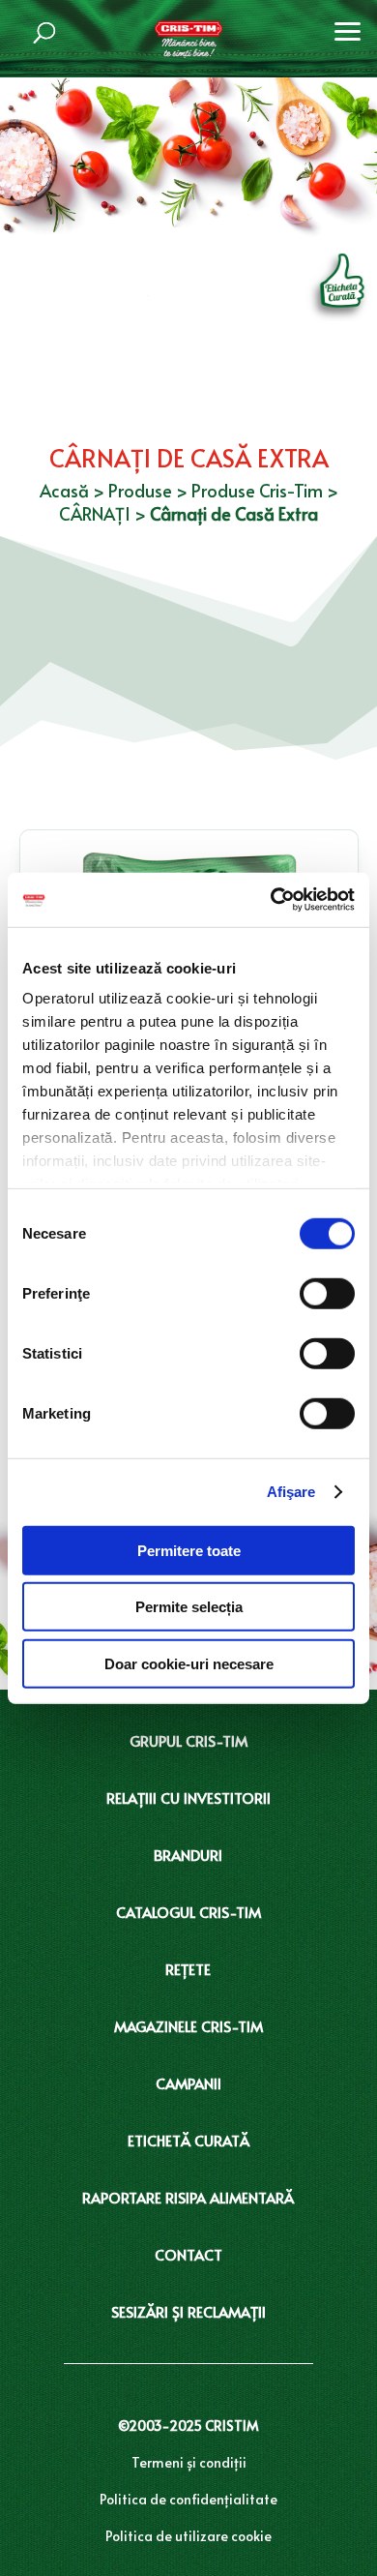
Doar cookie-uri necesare (189, 1663)
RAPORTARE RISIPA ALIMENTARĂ (188, 2197)
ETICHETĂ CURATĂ (188, 2140)
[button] (348, 29)
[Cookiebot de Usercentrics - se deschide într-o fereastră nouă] (271, 900)
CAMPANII (188, 2083)
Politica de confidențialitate (188, 2499)
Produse (140, 490)
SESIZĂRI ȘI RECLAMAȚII (188, 2311)
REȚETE (188, 1969)
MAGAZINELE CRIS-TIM (188, 2026)
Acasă (64, 490)
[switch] (327, 1293)
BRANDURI (188, 1855)
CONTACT (188, 2254)
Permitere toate (189, 1550)
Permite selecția (189, 1607)
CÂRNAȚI (95, 513)
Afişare (291, 1492)
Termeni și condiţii (189, 2462)
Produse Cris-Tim (257, 490)
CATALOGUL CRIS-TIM (188, 1912)
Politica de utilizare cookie (188, 2536)
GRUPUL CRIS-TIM (188, 1740)
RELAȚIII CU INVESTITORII (188, 1797)
